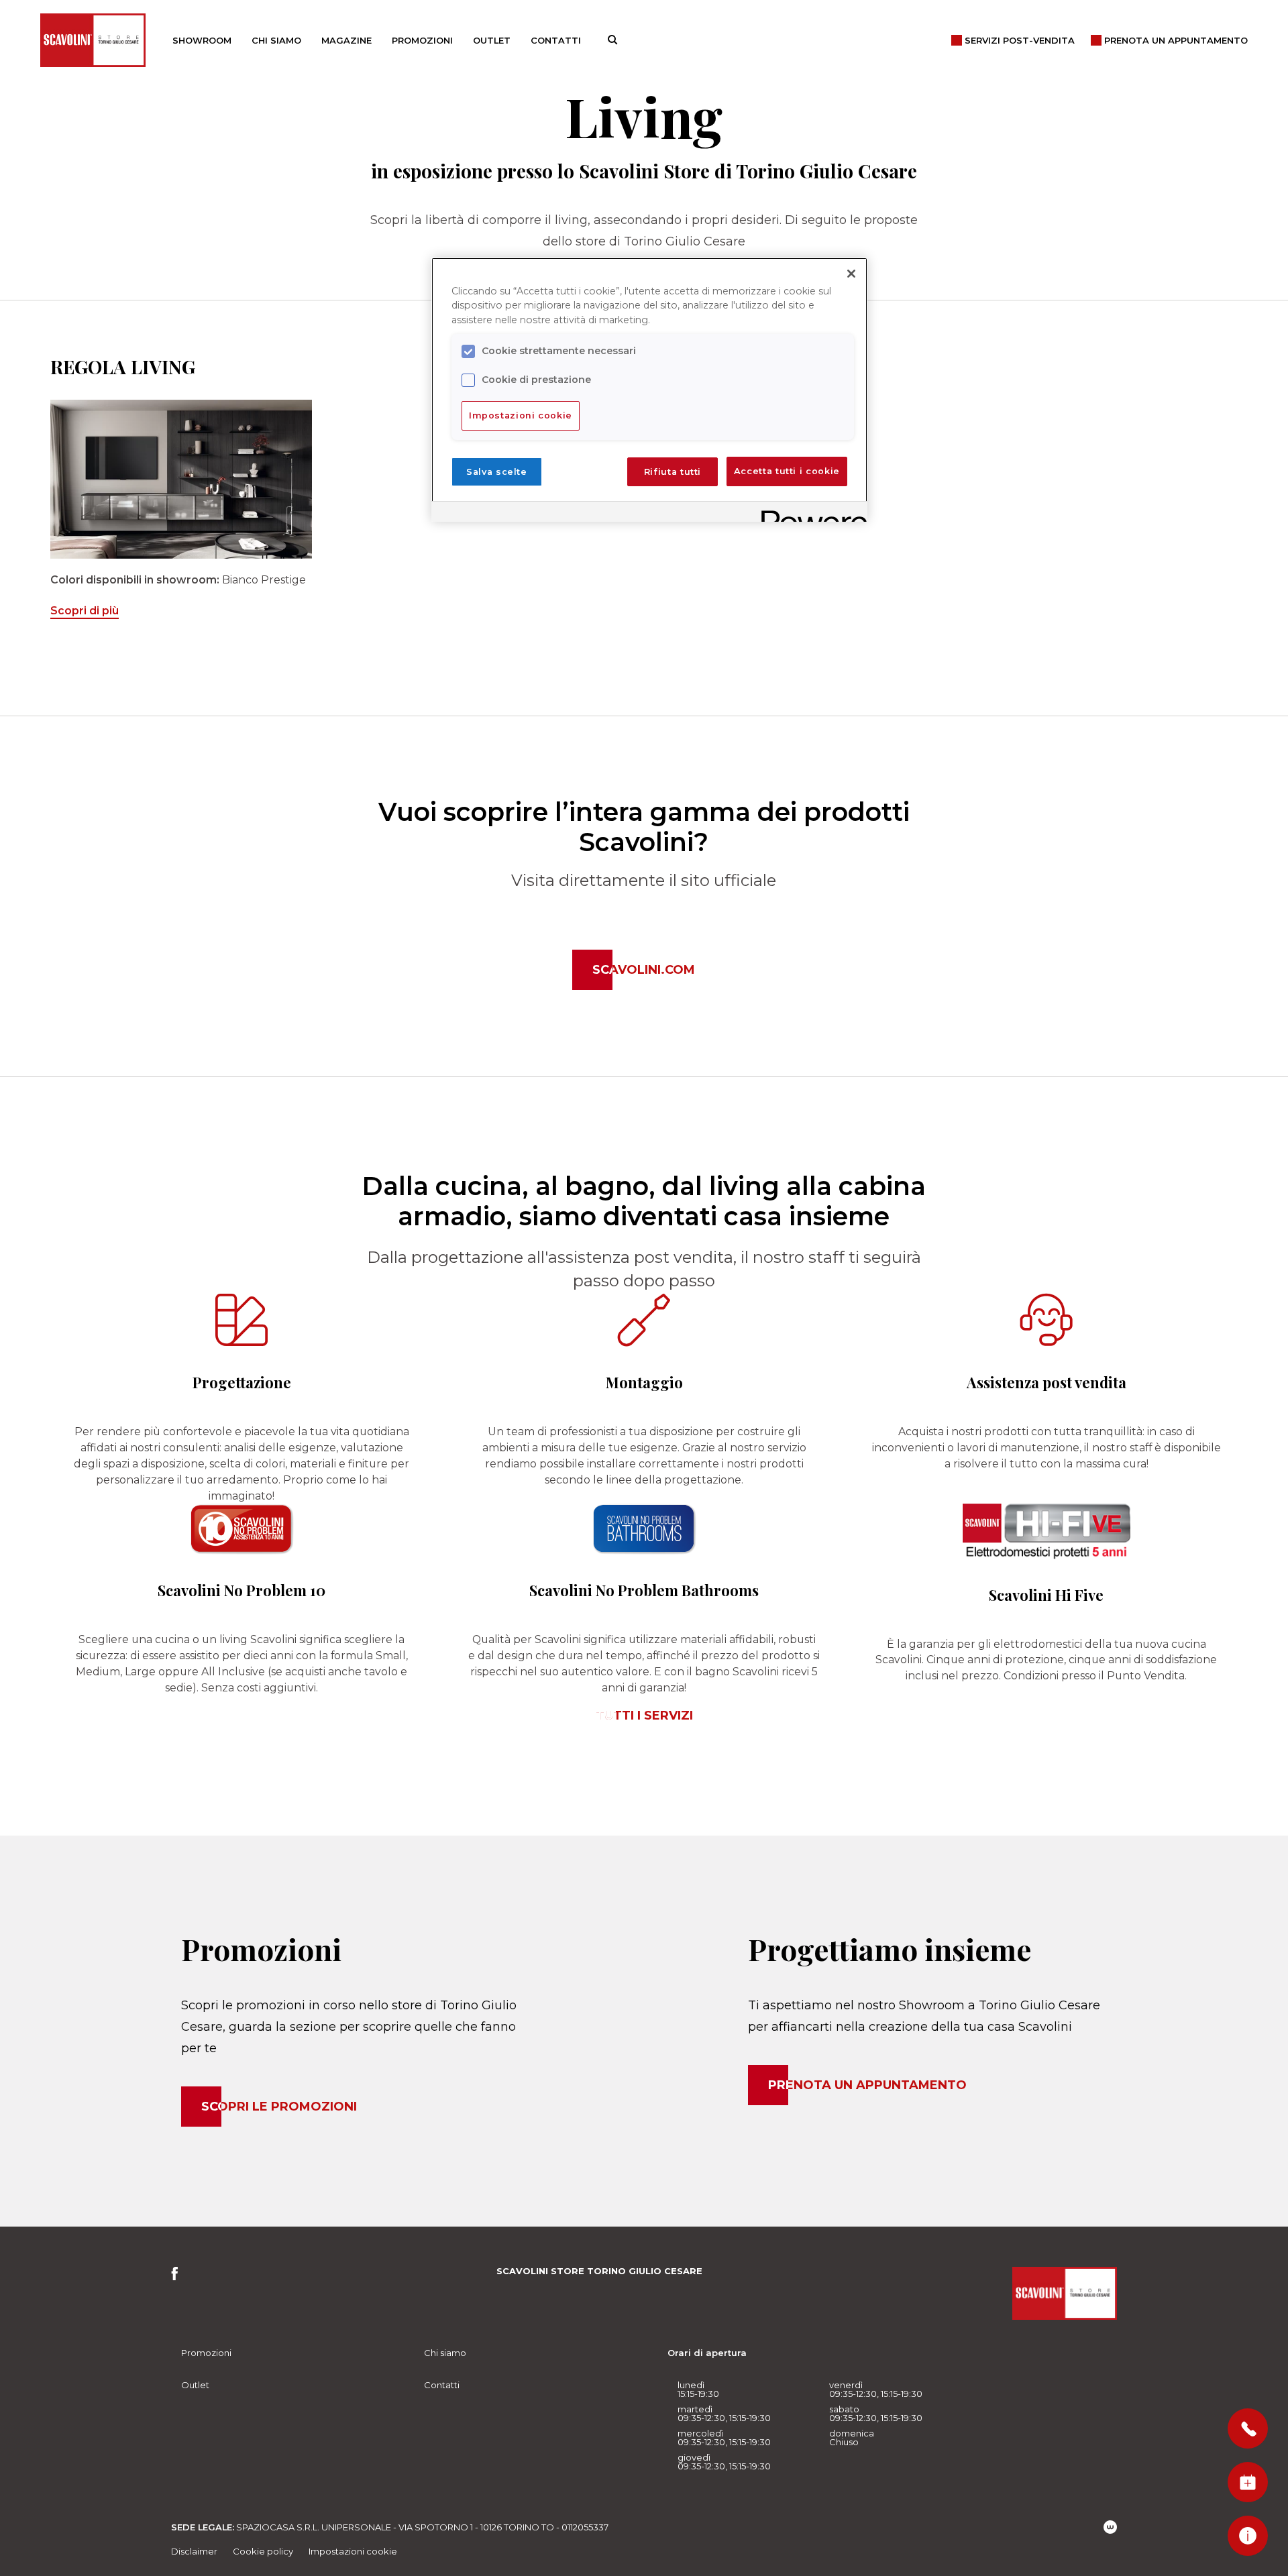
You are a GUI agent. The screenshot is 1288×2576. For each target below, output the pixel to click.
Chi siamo (276, 40)
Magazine (346, 40)
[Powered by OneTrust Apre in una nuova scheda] (810, 513)
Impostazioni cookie (353, 2551)
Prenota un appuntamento (867, 2085)
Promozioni (422, 40)
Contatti (556, 40)
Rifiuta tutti (673, 472)
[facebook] (179, 2277)
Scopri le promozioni (279, 2107)
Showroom (202, 40)
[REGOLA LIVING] (181, 479)
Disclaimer (194, 2551)
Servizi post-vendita (1020, 40)
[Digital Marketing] (1110, 2527)
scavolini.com (644, 970)
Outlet (492, 40)
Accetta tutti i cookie (787, 472)
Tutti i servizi (644, 1716)
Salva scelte (497, 472)
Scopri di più (85, 611)
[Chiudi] (851, 274)
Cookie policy (263, 2551)
